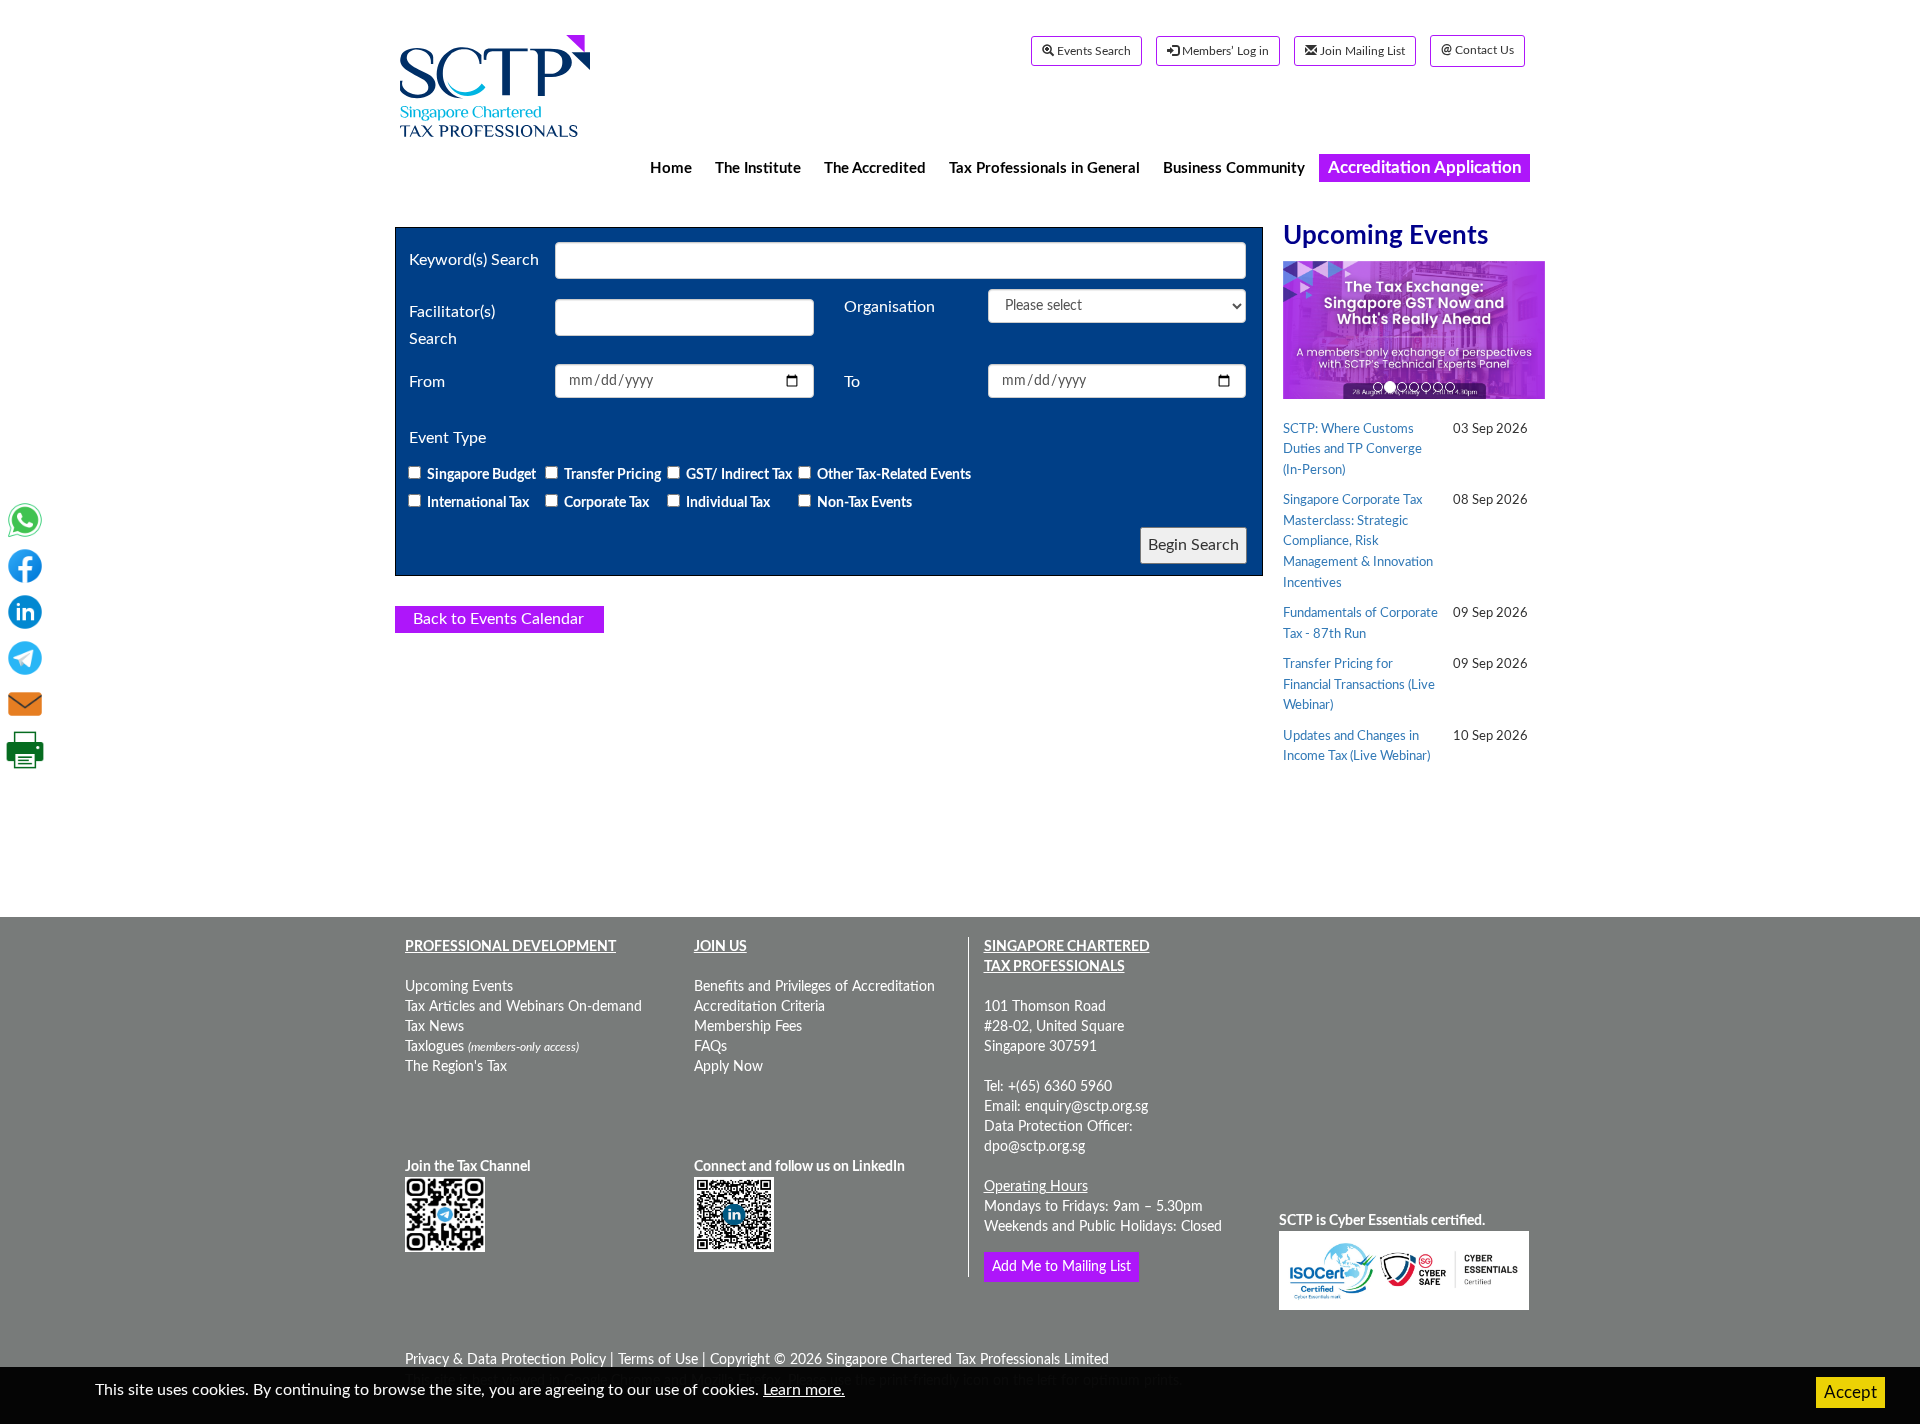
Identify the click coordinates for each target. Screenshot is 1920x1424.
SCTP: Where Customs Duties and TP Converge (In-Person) (1352, 450)
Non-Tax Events (864, 503)
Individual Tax (728, 503)
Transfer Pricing (612, 475)
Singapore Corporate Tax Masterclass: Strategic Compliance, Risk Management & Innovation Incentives (1358, 541)
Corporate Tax (606, 503)
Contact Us (1477, 50)
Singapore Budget (483, 475)
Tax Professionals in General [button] (1044, 167)
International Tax (479, 503)
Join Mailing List (1361, 51)
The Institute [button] (758, 167)
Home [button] (671, 167)
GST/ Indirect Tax (739, 475)
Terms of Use (656, 1360)
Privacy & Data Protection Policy (507, 1360)
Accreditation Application (1425, 167)
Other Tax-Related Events (894, 475)
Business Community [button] (1234, 167)
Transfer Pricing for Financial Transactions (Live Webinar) (1359, 685)
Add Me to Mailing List (1061, 1267)
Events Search (1092, 51)
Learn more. (804, 1390)
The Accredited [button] (875, 167)
